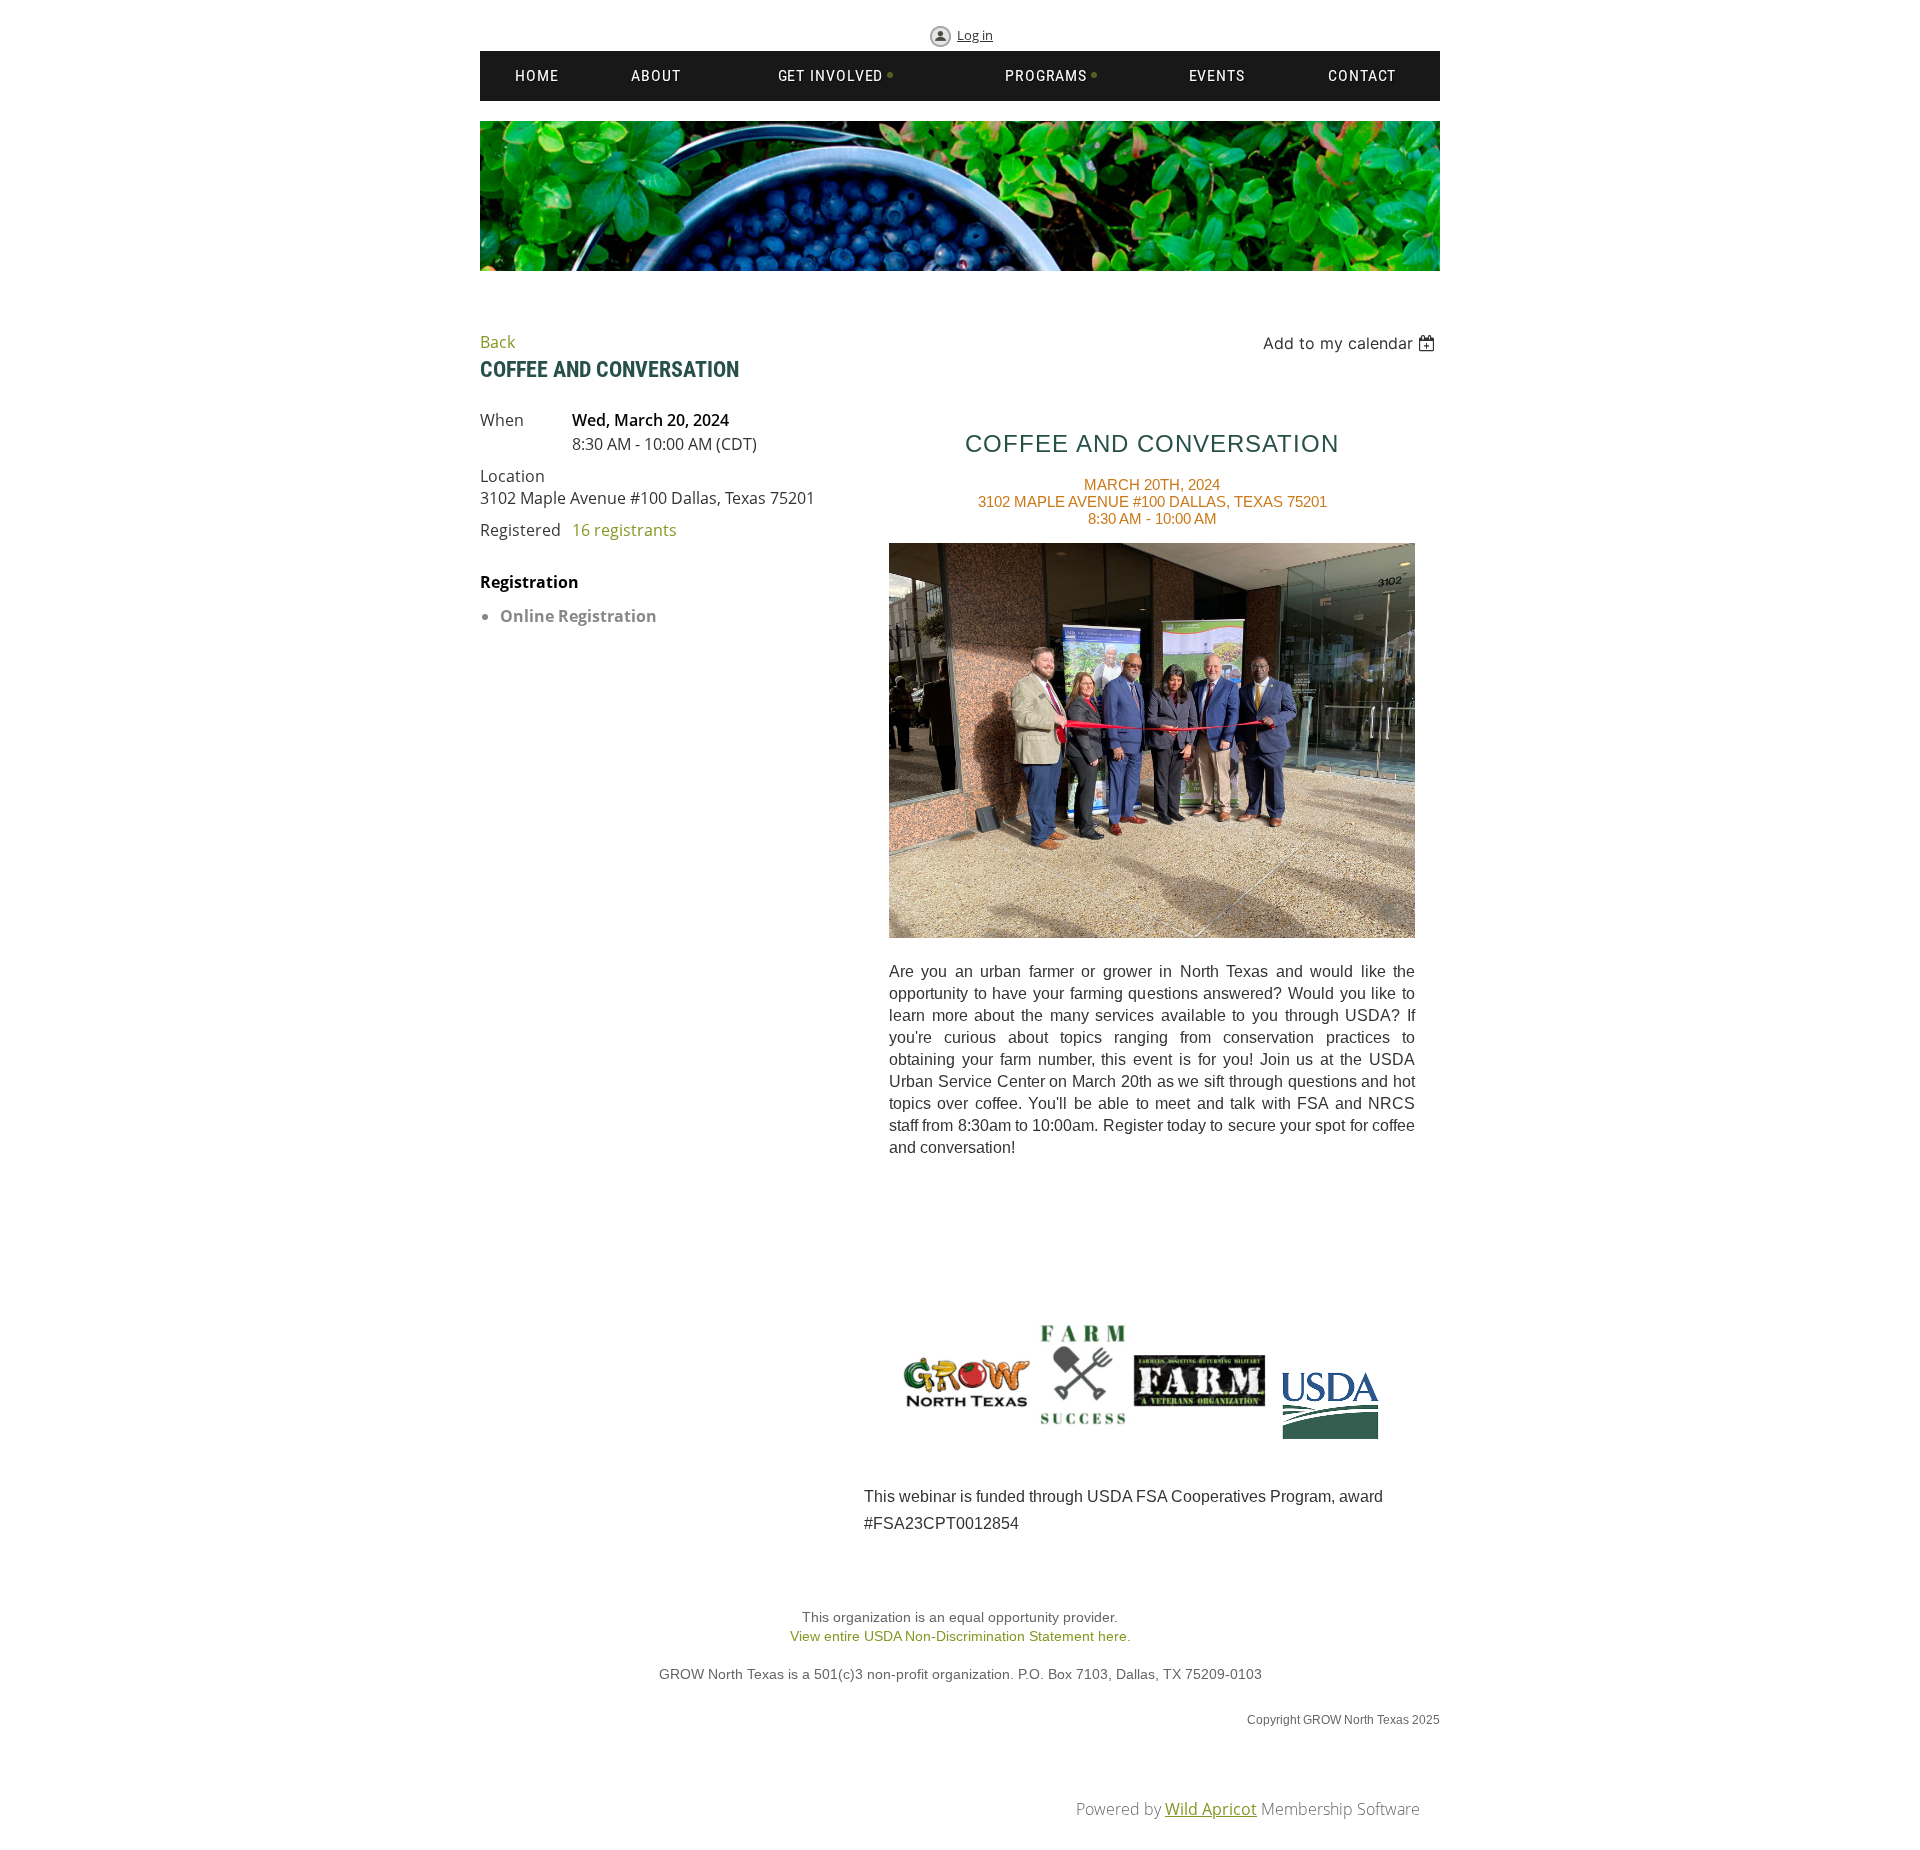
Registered (520, 530)
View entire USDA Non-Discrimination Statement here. (960, 1636)
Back (497, 342)
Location (512, 476)
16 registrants (624, 530)
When (502, 420)
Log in (975, 35)
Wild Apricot (1211, 1809)
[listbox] (1351, 343)
